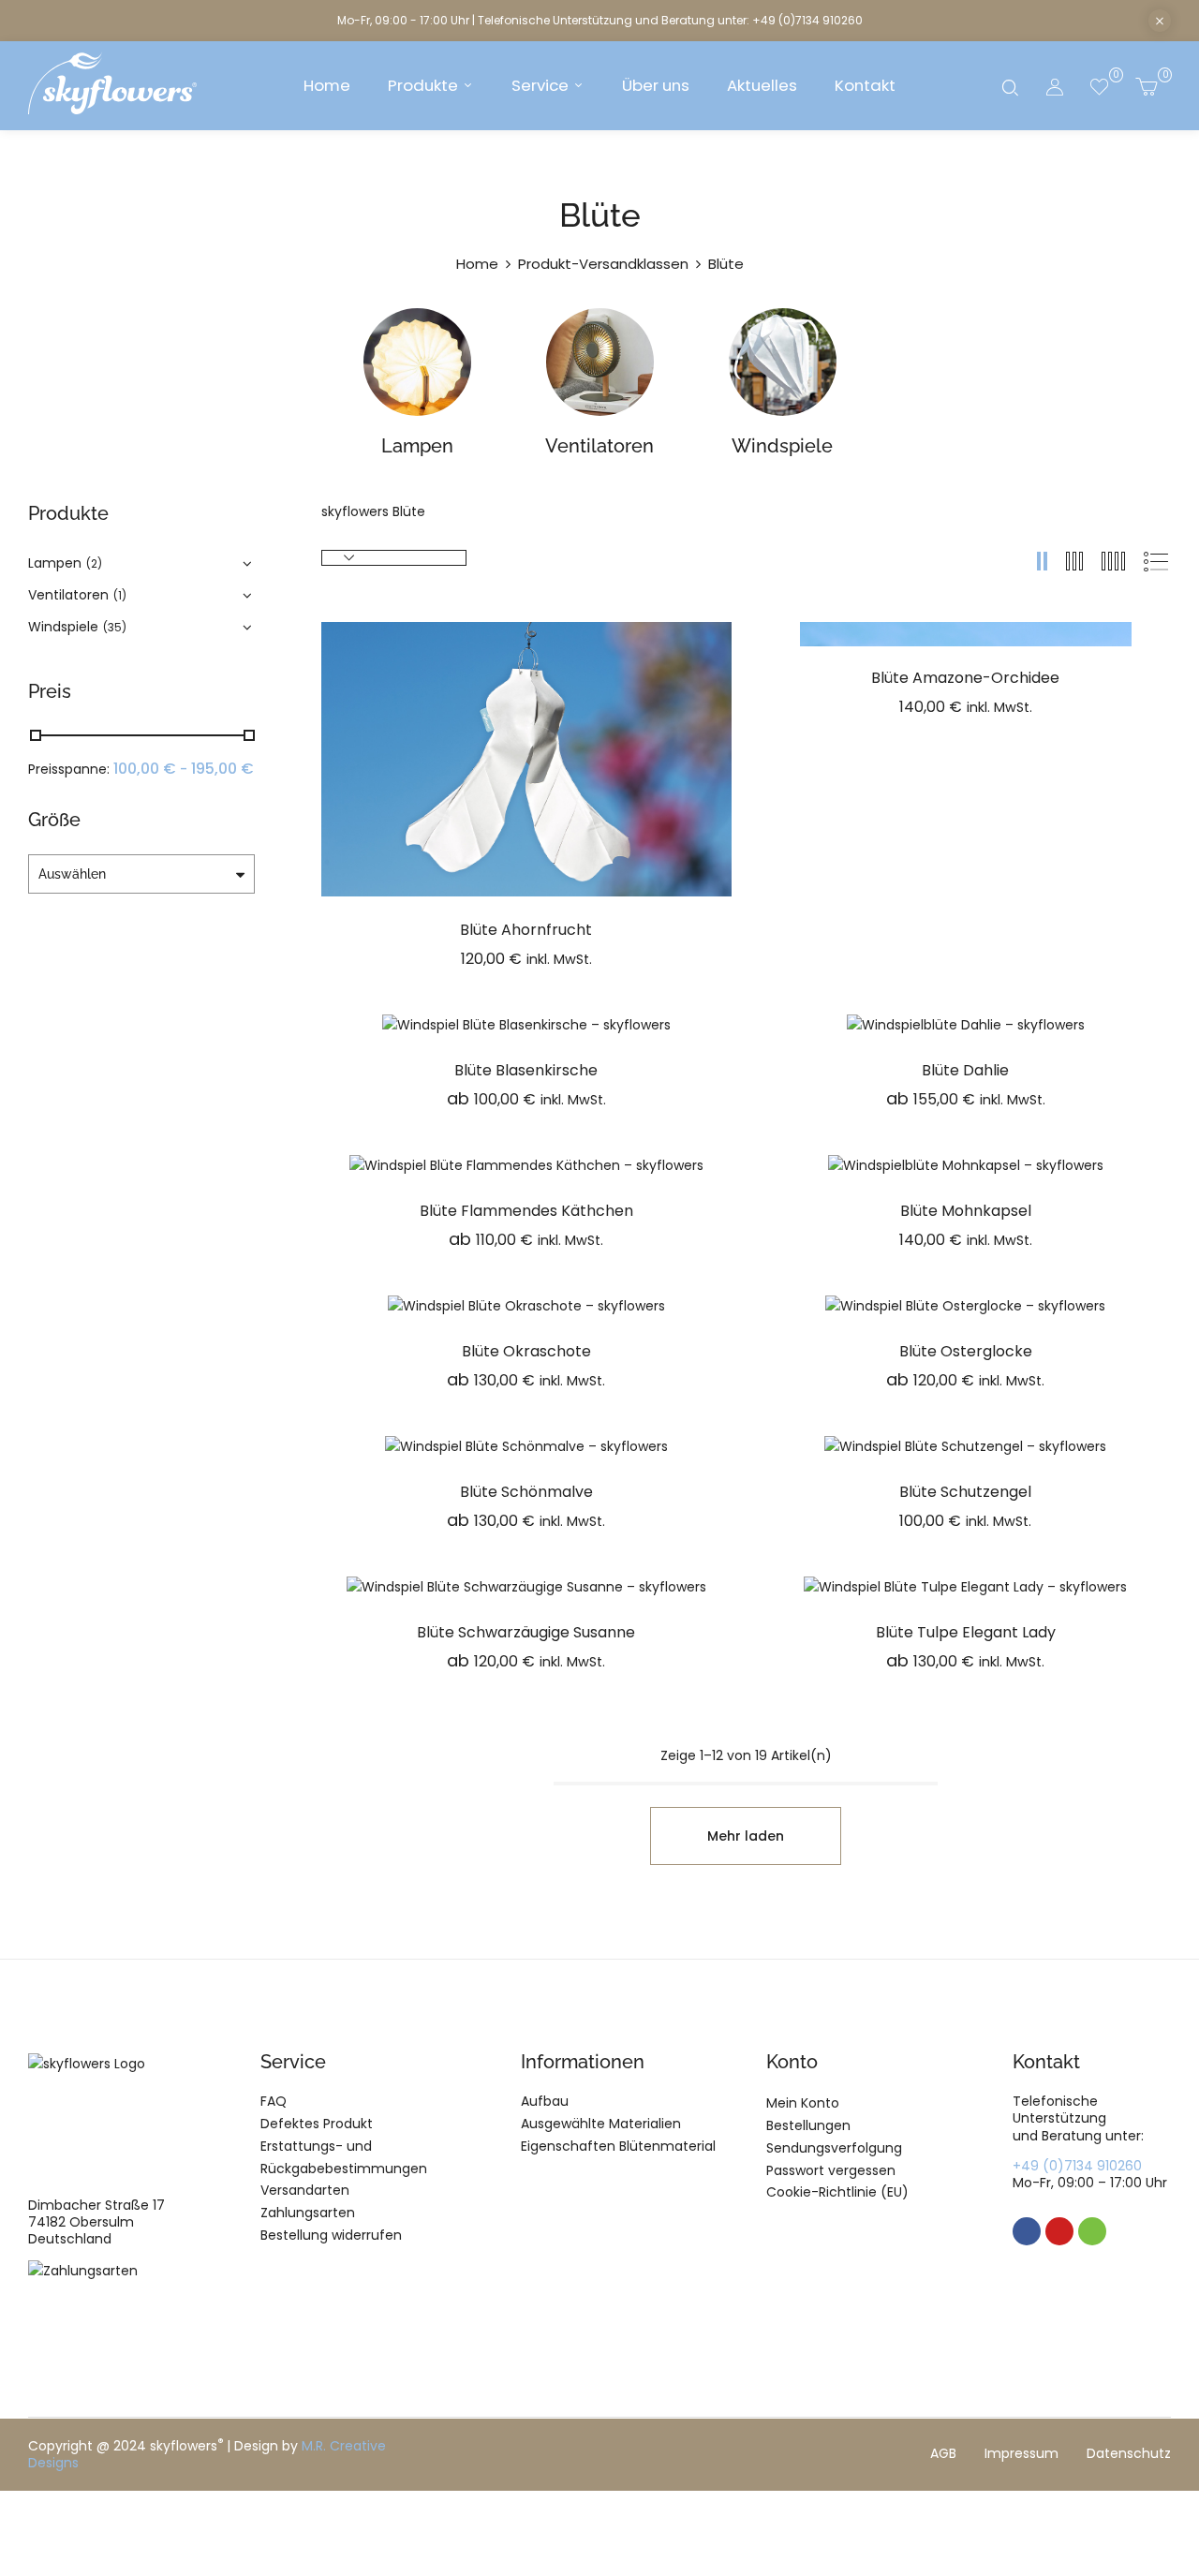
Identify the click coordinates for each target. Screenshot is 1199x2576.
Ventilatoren (599, 446)
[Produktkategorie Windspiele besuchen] (783, 362)
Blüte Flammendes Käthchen (526, 1211)
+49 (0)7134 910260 (1077, 2166)
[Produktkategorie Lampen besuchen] (417, 362)
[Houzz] (1092, 2231)
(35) (115, 627)
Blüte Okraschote (526, 1351)
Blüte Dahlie (965, 1070)
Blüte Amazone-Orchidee (965, 678)
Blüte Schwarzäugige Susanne (526, 1632)
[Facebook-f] (1027, 2231)
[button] (1146, 86)
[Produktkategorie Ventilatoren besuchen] (600, 362)
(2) (94, 563)
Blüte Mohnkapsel (966, 1211)
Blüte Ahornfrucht (526, 930)
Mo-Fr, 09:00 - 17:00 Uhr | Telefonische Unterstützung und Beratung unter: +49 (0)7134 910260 (600, 20)
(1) (120, 595)
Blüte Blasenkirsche (526, 1070)
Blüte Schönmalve (526, 1492)
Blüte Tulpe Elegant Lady (966, 1632)
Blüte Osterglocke (966, 1351)
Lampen (417, 446)
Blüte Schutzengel (965, 1492)
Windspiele (782, 446)
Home (477, 264)
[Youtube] (1059, 2231)
